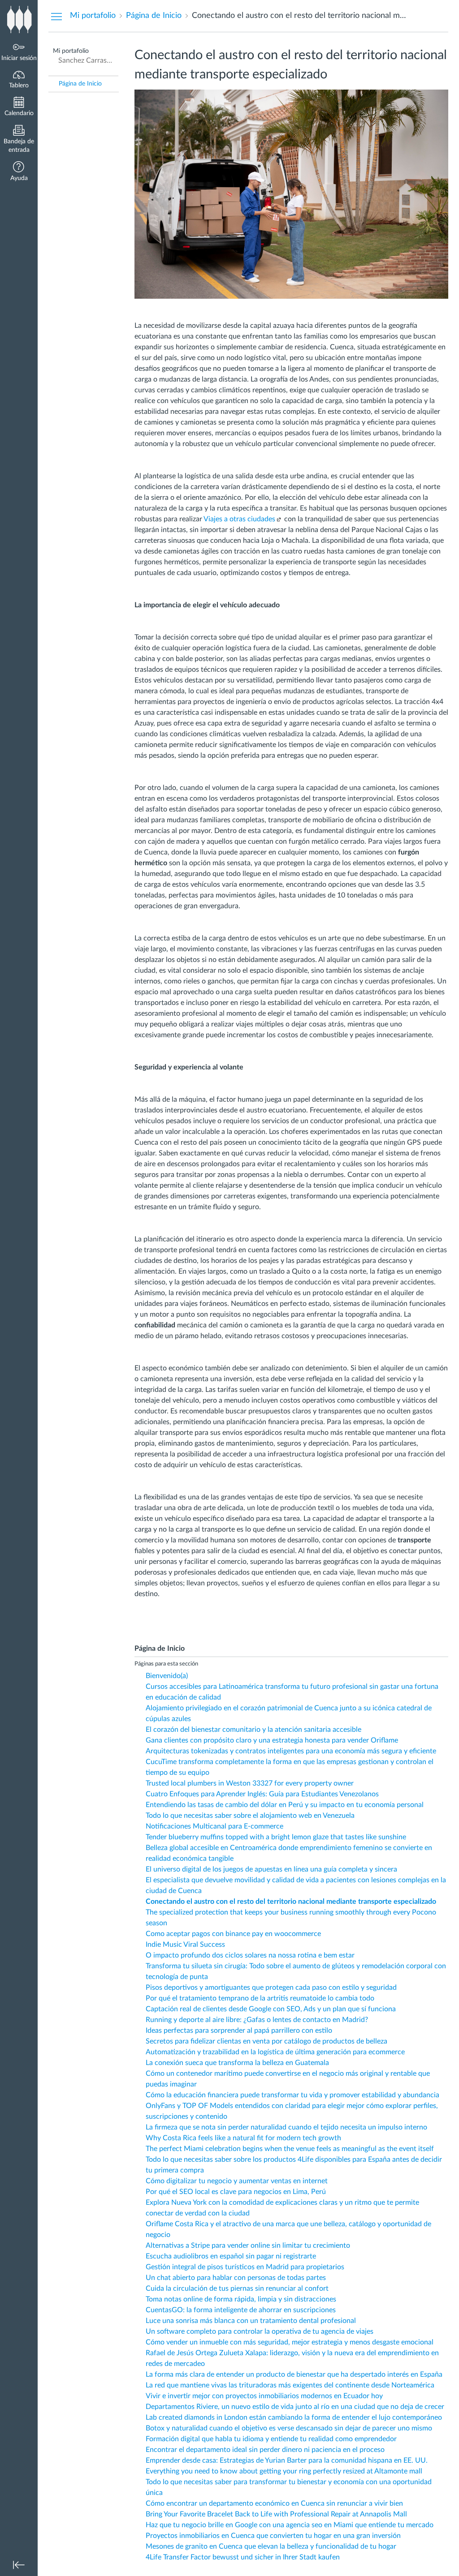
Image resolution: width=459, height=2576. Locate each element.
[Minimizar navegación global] (19, 2565)
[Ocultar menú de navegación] (56, 16)
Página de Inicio (80, 84)
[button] (19, 172)
